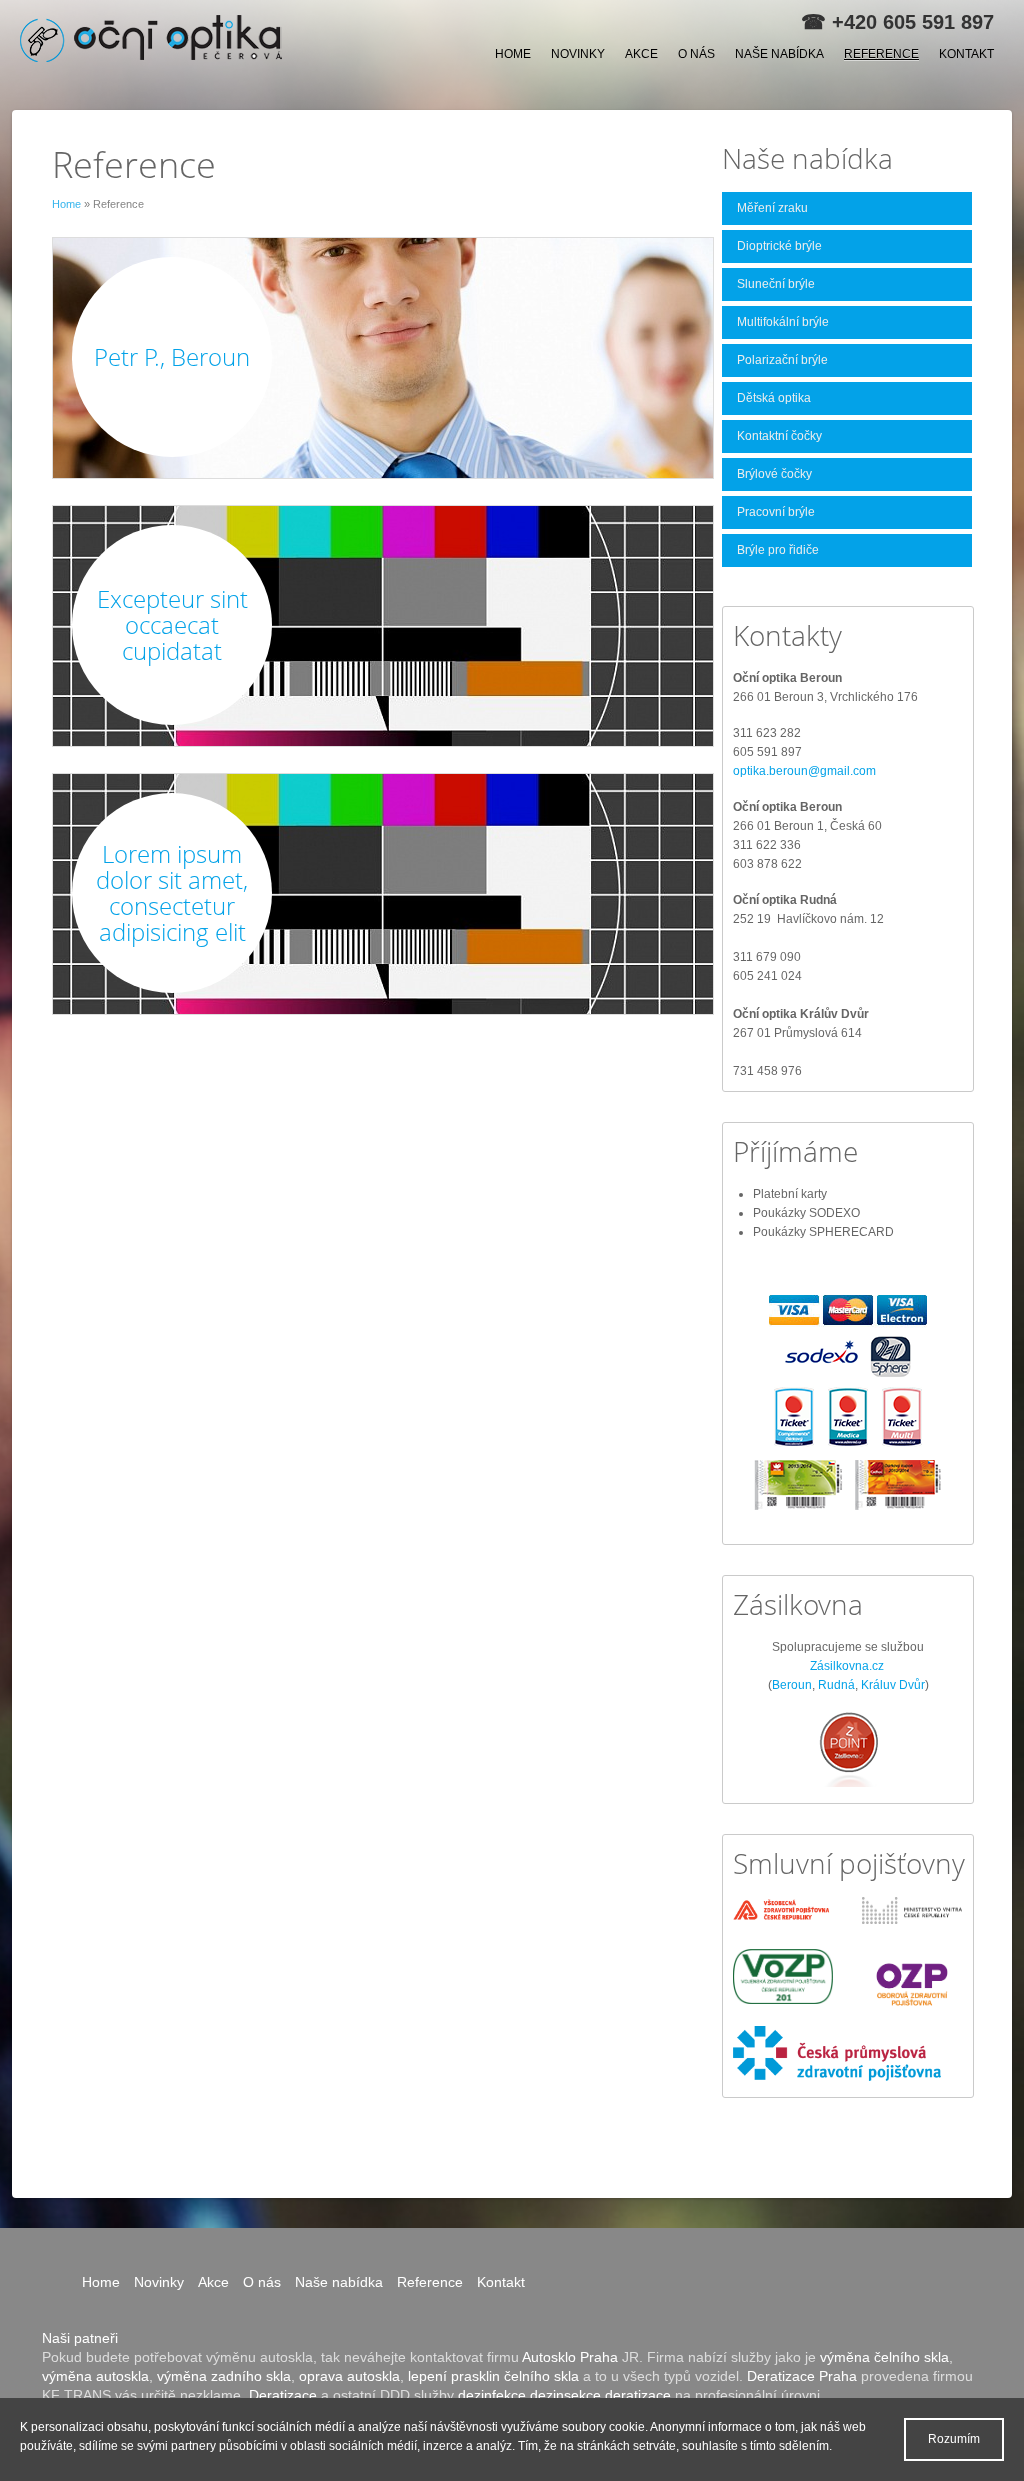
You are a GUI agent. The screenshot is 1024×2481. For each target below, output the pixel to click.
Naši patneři (80, 2338)
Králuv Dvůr (893, 1685)
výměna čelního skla (884, 2357)
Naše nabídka (779, 54)
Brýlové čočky (774, 474)
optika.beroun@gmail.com (804, 771)
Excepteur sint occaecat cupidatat (172, 624)
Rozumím (954, 2439)
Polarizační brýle (782, 360)
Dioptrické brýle (779, 246)
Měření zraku (772, 208)
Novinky (578, 54)
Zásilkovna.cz (847, 1666)
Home (513, 54)
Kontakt (966, 54)
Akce (641, 54)
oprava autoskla (349, 2376)
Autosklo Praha (570, 2357)
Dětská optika (774, 398)
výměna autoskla (95, 2376)
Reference (881, 54)
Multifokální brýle (783, 322)
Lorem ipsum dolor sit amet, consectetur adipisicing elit (172, 892)
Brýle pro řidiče (778, 550)
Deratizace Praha (802, 2376)
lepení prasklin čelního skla (493, 2376)
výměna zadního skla (224, 2376)
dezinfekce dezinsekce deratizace (564, 2395)
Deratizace (283, 2395)
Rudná (836, 1685)
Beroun (792, 1685)
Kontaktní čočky (779, 436)
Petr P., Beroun (172, 356)
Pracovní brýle (776, 512)
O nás (696, 54)
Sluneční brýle (776, 284)
